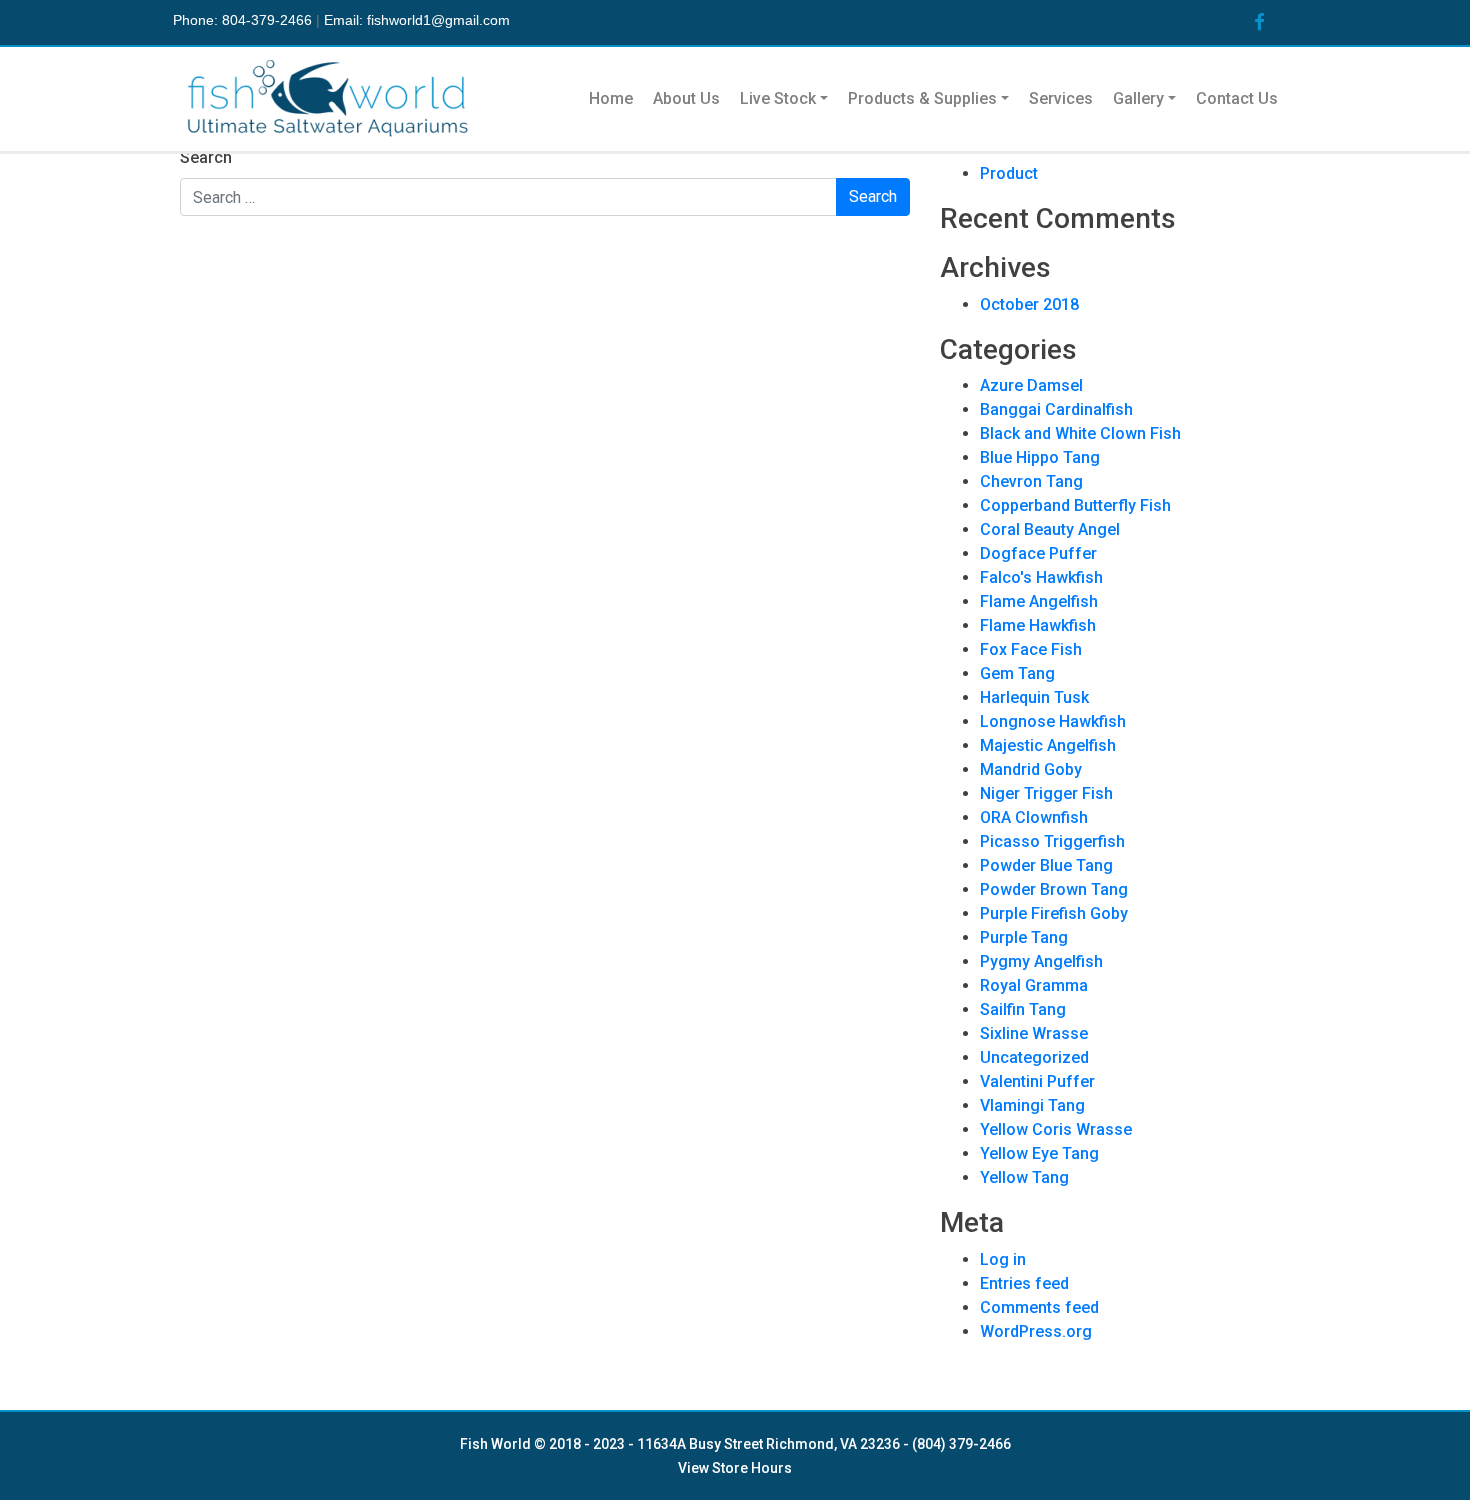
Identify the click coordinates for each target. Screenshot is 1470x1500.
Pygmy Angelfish (1041, 961)
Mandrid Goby (1031, 769)
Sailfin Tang (1023, 1009)
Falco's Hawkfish (1041, 577)
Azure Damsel (1031, 385)
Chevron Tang (1031, 481)
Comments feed (1039, 1307)
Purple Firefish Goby (1054, 913)
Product (1009, 173)
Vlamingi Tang (1032, 1105)
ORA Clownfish (1034, 817)
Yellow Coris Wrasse (1056, 1129)
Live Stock (778, 98)
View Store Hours (735, 1468)
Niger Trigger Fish (1046, 793)
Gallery (1138, 98)
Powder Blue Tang (1046, 865)
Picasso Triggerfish (1052, 841)
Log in (1003, 1259)
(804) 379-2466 (961, 1444)
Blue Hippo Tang (1040, 457)
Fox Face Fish (1031, 649)
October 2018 (1029, 304)
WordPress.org (1036, 1331)
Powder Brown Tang (1054, 889)
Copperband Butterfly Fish (1075, 505)
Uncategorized (1034, 1057)
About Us (686, 98)
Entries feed (1024, 1283)
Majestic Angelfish (1048, 745)
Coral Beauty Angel (1050, 529)
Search (206, 157)
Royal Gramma (1034, 985)
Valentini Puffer (1037, 1081)
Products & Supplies (922, 98)
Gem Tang (1017, 673)
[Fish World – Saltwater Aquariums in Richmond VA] (330, 99)
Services (1061, 98)
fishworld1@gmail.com (438, 20)
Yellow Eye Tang (1039, 1153)
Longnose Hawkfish (1053, 721)
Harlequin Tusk (1034, 697)
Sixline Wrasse (1034, 1033)
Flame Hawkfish (1038, 625)
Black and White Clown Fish (1080, 433)
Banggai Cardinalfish (1056, 409)
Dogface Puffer (1038, 553)
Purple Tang (1024, 937)
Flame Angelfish (1039, 601)
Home (611, 98)
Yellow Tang (1024, 1177)
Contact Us (1237, 98)
